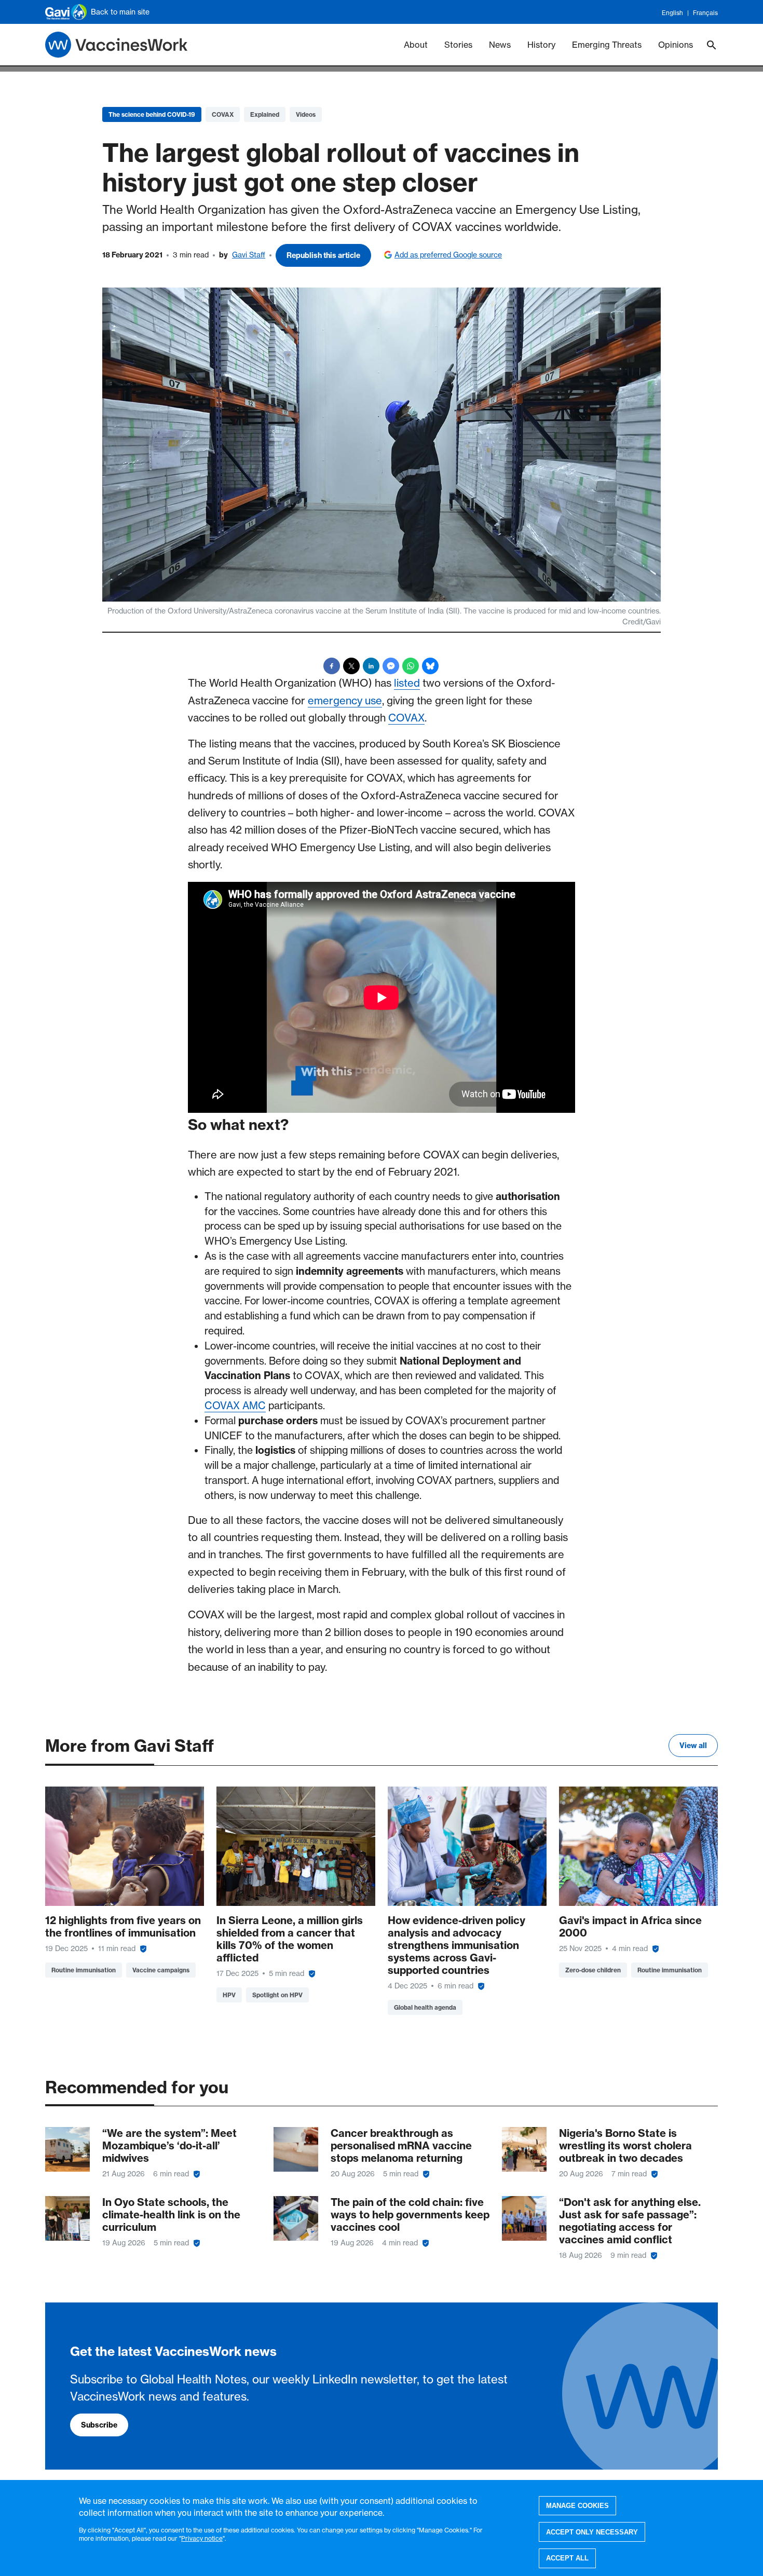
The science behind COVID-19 (152, 114)
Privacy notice (202, 2538)
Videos (306, 114)
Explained (265, 114)
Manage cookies (577, 2506)
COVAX (223, 114)
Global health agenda (425, 2007)
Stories (458, 45)
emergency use (345, 700)
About (416, 45)
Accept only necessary (592, 2532)
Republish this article (323, 255)
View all (693, 1746)
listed (407, 683)
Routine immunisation (84, 1970)
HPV (229, 1995)
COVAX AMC (235, 1406)
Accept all (567, 2558)
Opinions (676, 45)
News (500, 45)
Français (705, 13)
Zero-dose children (593, 1970)
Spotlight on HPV (277, 1995)
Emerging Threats (607, 45)
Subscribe (99, 2425)
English (672, 13)
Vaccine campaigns (161, 1970)
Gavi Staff (249, 255)
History (541, 45)
